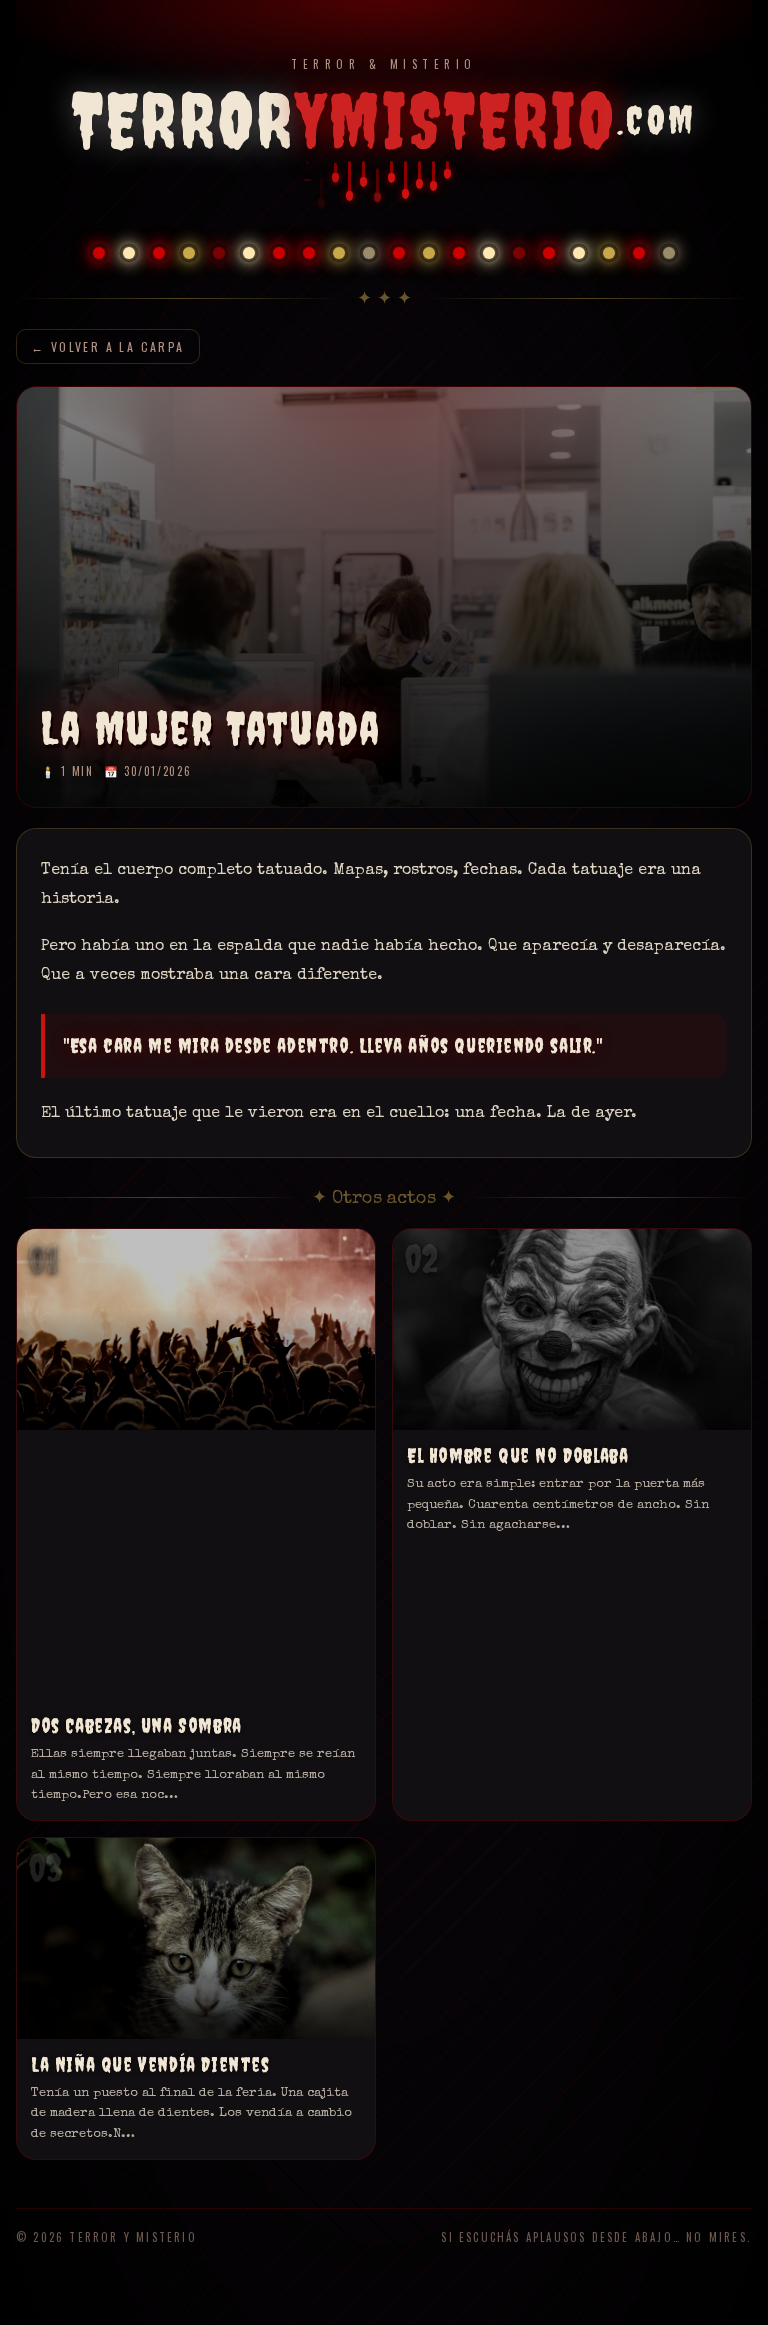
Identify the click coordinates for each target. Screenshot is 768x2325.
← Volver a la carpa (108, 346)
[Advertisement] (196, 1579)
